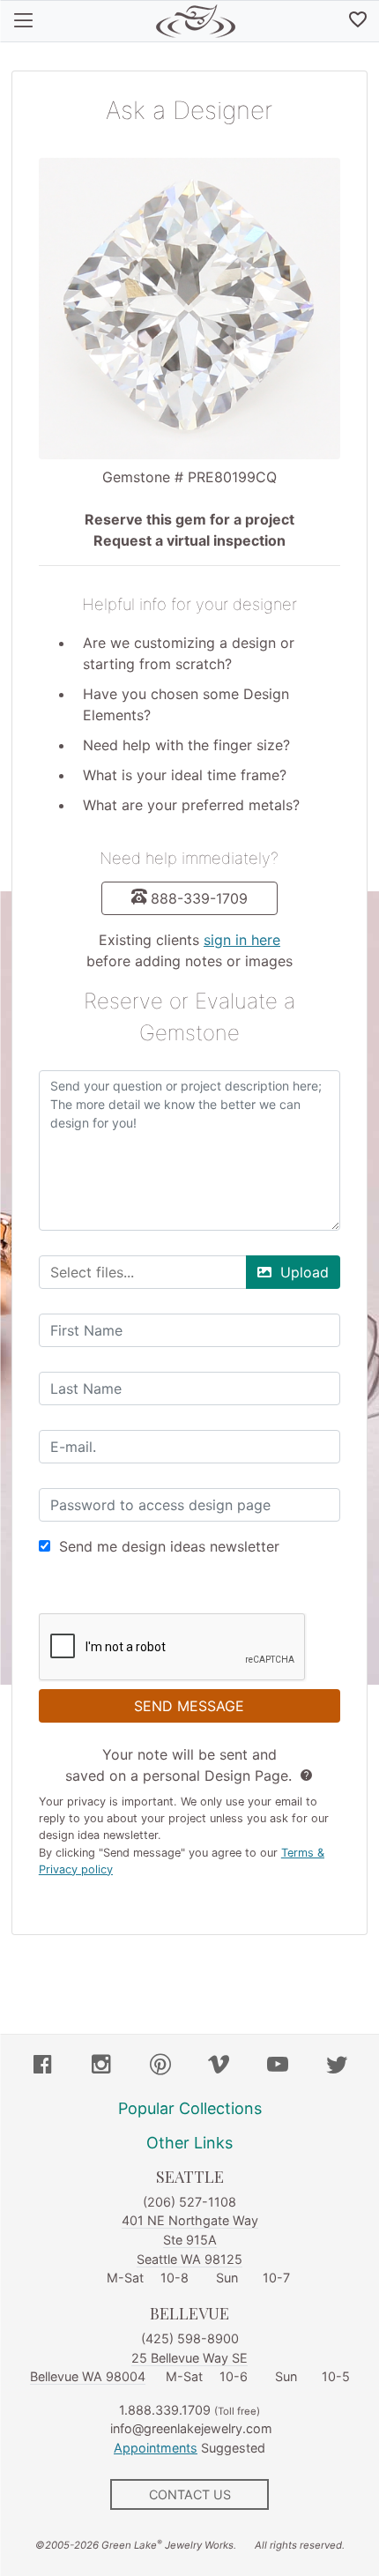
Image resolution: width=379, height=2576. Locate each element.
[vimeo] (219, 2066)
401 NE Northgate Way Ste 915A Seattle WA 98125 (190, 2239)
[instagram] (101, 2066)
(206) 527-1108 (189, 2202)
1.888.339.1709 (165, 2410)
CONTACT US (190, 2494)
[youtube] (278, 2066)
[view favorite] (358, 21)
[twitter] (337, 2066)
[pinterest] (160, 2066)
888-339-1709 (199, 898)
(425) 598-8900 (190, 2338)
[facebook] (42, 2066)
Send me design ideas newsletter (169, 1546)
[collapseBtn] (23, 21)
